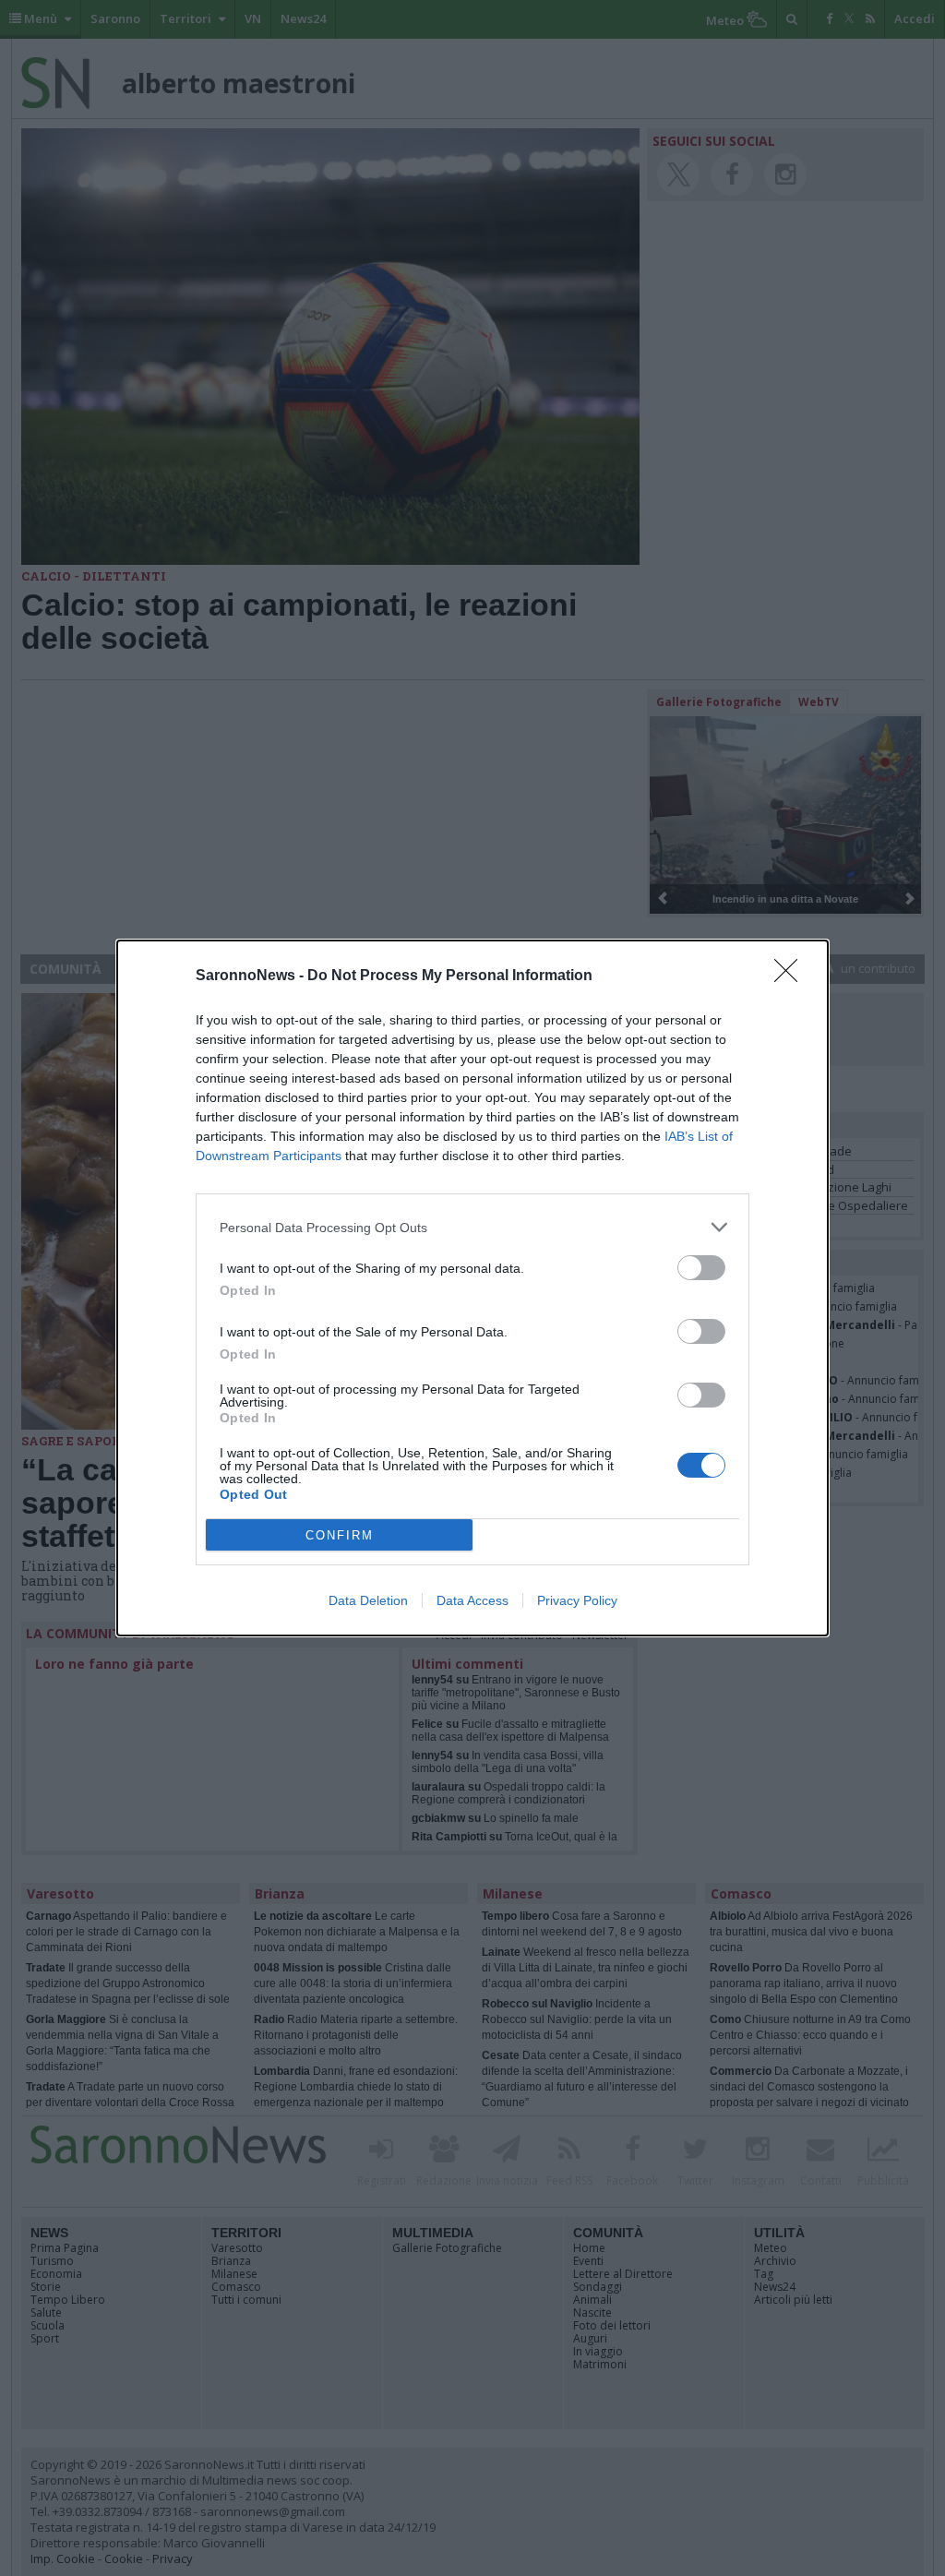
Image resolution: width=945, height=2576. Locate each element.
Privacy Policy (577, 1600)
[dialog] (472, 1288)
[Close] (792, 976)
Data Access (472, 1600)
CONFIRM (340, 1535)
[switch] (701, 1268)
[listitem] (472, 1227)
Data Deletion (368, 1600)
